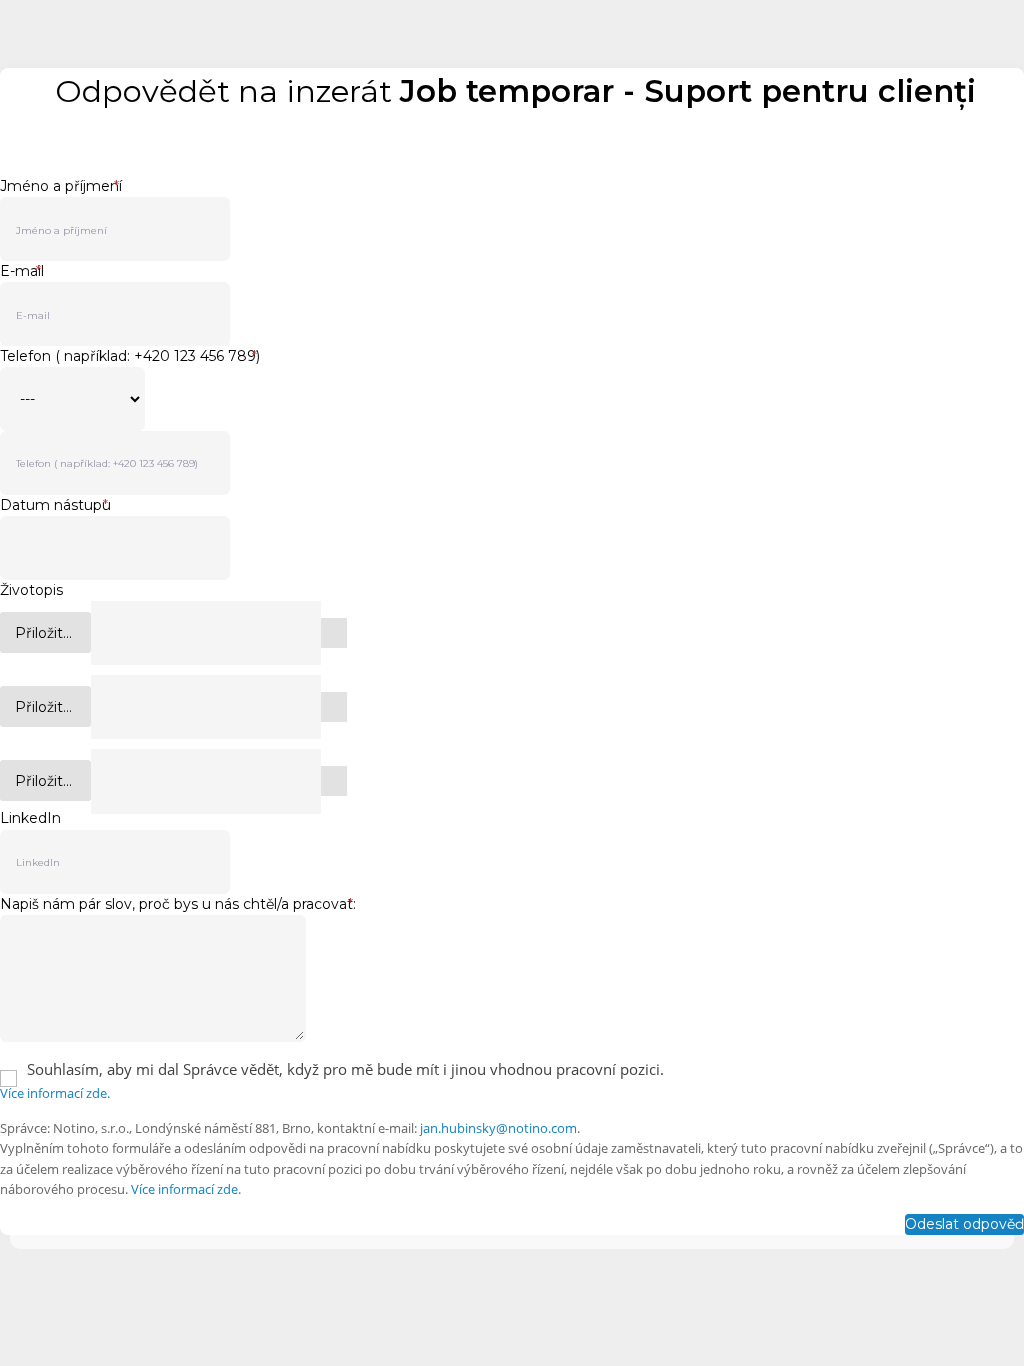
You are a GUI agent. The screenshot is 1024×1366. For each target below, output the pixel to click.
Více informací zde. (55, 1093)
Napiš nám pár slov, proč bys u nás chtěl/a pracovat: (178, 904)
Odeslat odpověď (964, 1224)
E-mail (22, 271)
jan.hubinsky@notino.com (498, 1128)
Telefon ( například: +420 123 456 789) (130, 356)
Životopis (31, 590)
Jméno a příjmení (61, 186)
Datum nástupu (55, 505)
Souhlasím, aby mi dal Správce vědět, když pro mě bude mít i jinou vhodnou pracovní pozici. (345, 1069)
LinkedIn (30, 818)
